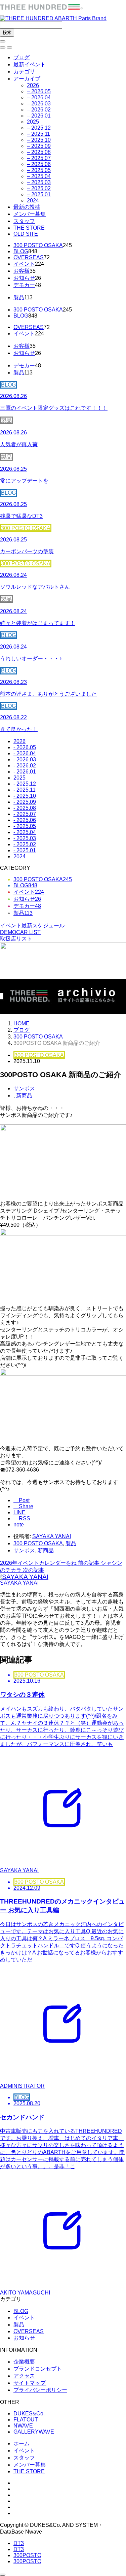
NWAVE (23, 2426)
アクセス (24, 2376)
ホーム (22, 2443)
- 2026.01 (25, 772)
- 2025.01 (25, 850)
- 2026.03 (25, 759)
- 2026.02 (25, 766)
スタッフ (24, 221)
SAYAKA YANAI (52, 1536)
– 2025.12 (39, 128)
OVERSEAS (29, 257)
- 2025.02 (25, 844)
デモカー (24, 285)
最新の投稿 (27, 207)
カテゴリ (24, 72)
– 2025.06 (39, 164)
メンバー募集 (30, 214)
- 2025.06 (25, 820)
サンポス (24, 1088)
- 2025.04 (25, 832)
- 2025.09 (25, 802)
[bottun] (3, 41)
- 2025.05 (25, 826)
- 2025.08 (25, 808)
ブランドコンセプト (38, 2369)
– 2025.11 (38, 134)
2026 (33, 85)
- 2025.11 (25, 790)
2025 (33, 122)
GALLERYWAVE (34, 2432)
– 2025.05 (39, 170)
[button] (3, 47)
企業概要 (24, 2362)
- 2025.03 (25, 838)
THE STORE (29, 228)
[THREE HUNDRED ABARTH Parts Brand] (53, 15)
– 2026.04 (39, 97)
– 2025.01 (39, 194)
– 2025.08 (39, 152)
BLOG (21, 251)
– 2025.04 (39, 176)
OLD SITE (26, 234)
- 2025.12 (25, 784)
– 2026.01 (39, 116)
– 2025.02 (39, 188)
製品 (19, 298)
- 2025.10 (25, 796)
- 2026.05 (25, 747)
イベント (24, 264)
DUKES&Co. (29, 2414)
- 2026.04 (25, 753)
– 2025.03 (39, 182)
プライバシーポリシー (40, 2390)
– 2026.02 (39, 110)
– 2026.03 (39, 104)
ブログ (22, 57)
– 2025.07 (39, 158)
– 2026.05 (39, 91)
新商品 (24, 1096)
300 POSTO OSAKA (38, 245)
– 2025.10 (39, 140)
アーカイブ (27, 79)
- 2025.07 (25, 814)
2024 (33, 201)
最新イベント (30, 64)
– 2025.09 (39, 146)
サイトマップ (30, 2383)
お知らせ (24, 278)
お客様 (22, 271)
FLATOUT (26, 2420)
